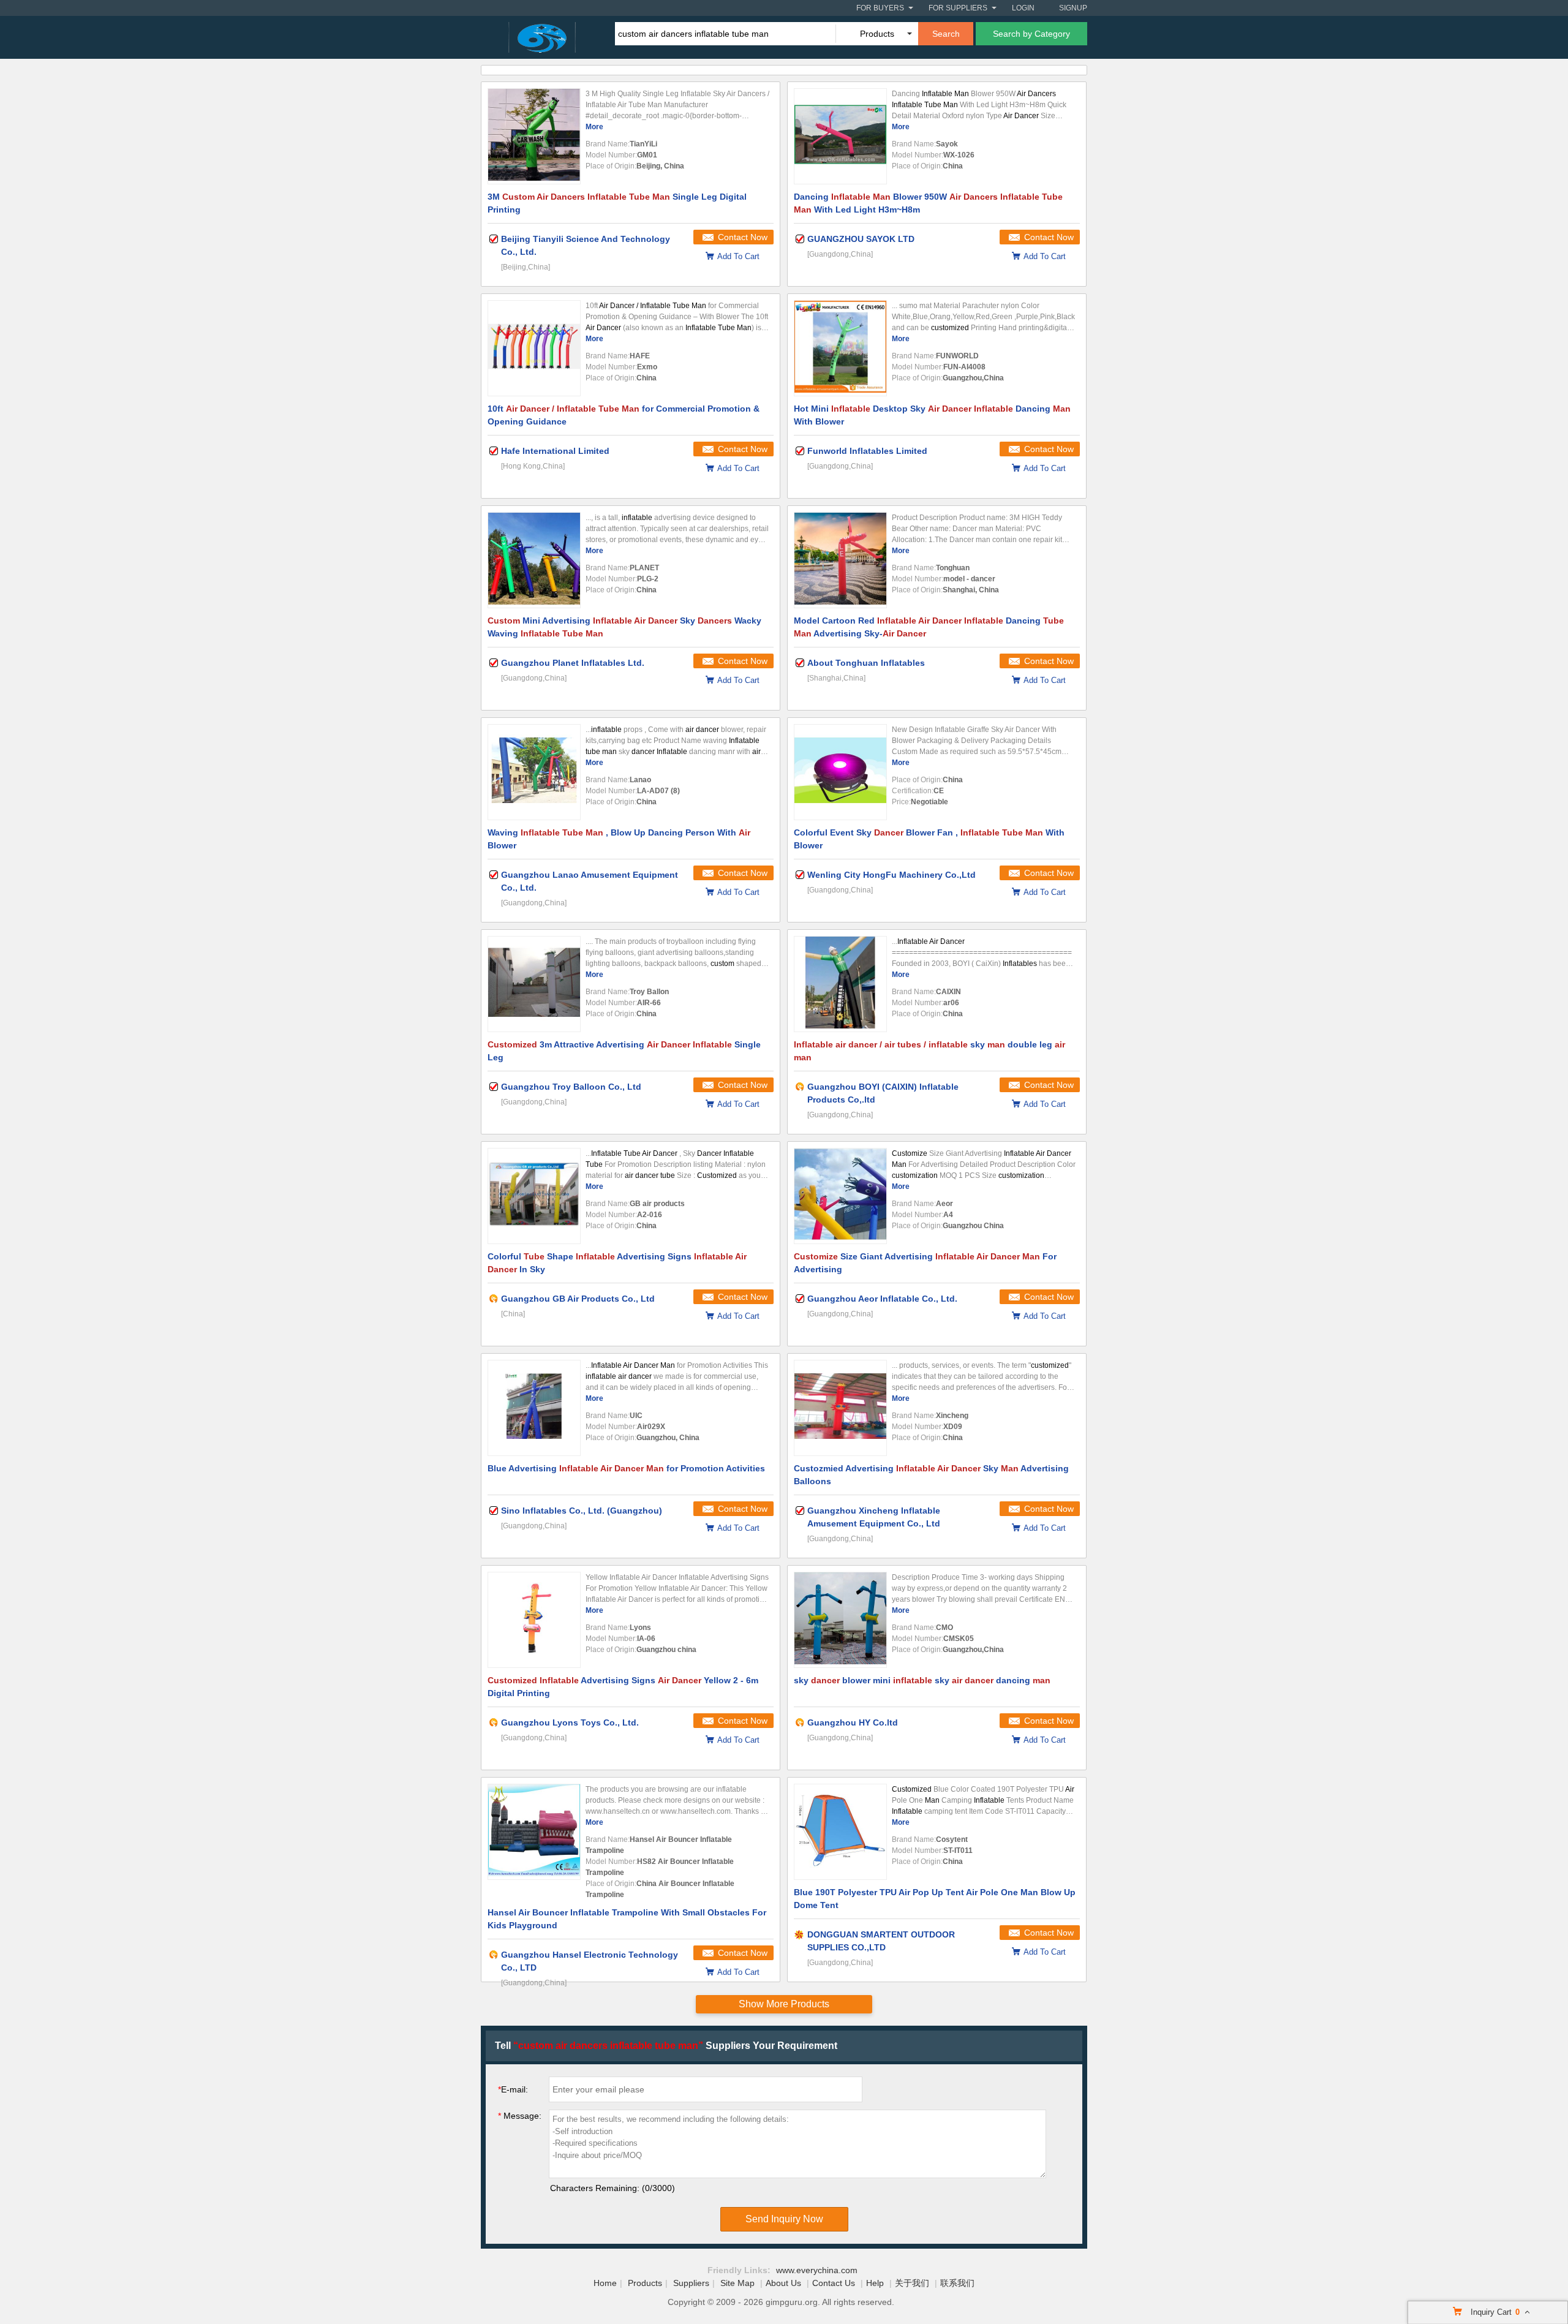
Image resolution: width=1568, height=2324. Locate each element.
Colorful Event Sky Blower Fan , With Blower (929, 839)
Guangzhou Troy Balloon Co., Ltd (571, 1087)
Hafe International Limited (555, 451)
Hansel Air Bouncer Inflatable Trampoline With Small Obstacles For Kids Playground (627, 1919)
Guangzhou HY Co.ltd (853, 1722)
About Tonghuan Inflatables (866, 663)
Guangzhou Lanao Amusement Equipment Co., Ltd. (590, 881)
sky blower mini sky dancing (922, 1680)
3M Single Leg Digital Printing (617, 203)
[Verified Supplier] (494, 239)
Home (605, 2283)
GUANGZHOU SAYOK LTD (861, 239)
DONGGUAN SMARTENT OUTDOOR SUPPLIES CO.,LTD (881, 1941)
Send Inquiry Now (784, 2219)
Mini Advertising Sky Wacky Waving (624, 627)
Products (645, 2283)
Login (1023, 8)
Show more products (784, 2004)
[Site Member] (800, 1934)
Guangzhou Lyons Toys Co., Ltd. (570, 1722)
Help (875, 2283)
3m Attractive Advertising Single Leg (624, 1051)
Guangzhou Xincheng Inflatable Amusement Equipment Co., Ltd (874, 1517)
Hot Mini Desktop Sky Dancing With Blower (932, 415)
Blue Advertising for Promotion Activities (626, 1468)
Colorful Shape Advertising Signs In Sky (617, 1263)
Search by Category (1031, 34)
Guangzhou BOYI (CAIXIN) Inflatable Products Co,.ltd (883, 1093)
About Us (783, 2283)
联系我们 (957, 2283)
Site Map (737, 2283)
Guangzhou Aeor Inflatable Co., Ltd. (882, 1299)
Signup (1073, 8)
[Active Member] (800, 1087)
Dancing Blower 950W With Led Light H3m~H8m (928, 203)
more (594, 127)
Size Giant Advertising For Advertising (925, 1263)
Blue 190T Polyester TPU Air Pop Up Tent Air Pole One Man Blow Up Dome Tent (935, 1899)
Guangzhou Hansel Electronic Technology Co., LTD (590, 1961)
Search (946, 34)
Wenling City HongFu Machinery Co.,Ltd (891, 875)
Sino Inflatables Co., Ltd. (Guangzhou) (582, 1511)
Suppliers (691, 2283)
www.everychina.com (817, 2270)
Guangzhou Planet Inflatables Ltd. (573, 663)
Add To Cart (738, 256)
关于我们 (912, 2283)
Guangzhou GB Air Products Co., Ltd (578, 1299)
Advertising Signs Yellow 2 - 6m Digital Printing (623, 1687)
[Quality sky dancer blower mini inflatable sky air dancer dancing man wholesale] (840, 1620)
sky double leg (929, 1051)
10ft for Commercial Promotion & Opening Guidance (624, 415)
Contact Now (743, 237)
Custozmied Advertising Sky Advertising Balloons (931, 1475)
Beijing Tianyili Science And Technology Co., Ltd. (586, 245)
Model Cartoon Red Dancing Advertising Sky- (929, 627)
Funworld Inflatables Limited (867, 451)
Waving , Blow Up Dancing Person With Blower (619, 839)
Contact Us (834, 2283)
